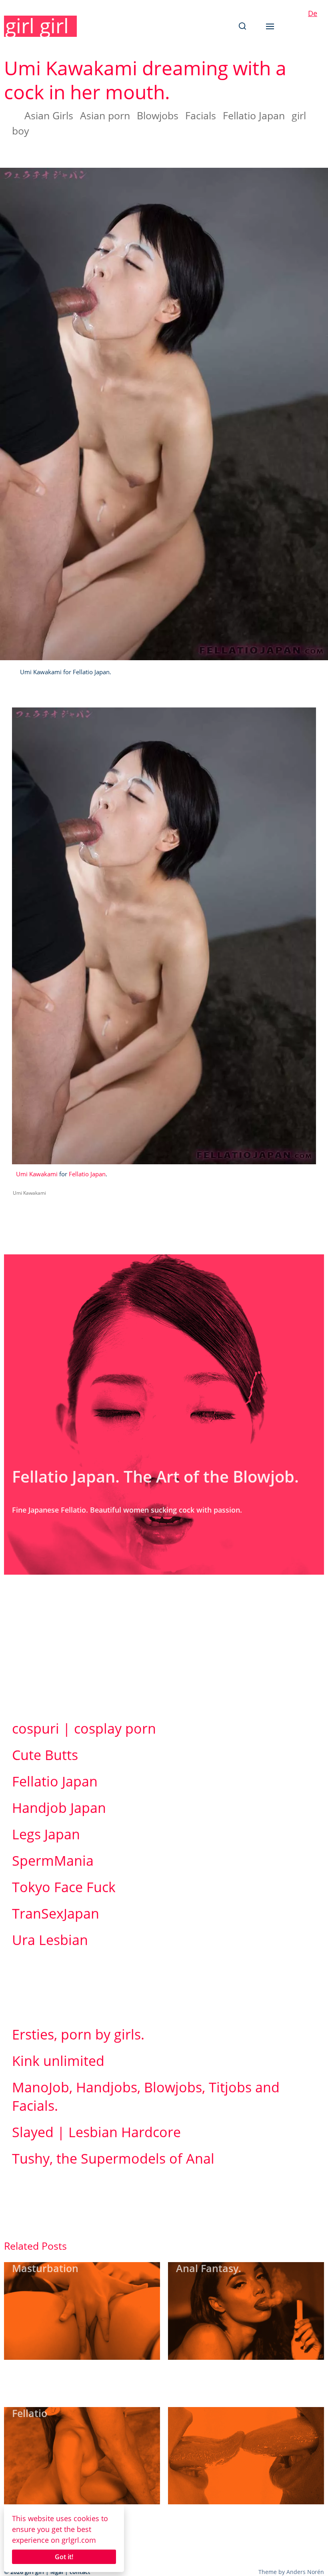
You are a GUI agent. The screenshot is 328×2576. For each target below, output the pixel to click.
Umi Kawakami (37, 1174)
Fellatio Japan (254, 115)
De (313, 13)
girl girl (37, 26)
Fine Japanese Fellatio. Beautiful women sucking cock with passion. (127, 1510)
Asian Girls (49, 115)
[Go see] (82, 2311)
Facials (201, 115)
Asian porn (105, 115)
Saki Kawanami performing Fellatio (78, 2406)
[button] (242, 26)
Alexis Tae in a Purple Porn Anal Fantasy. (241, 2262)
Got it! (64, 2557)
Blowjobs (158, 115)
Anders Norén (305, 2572)
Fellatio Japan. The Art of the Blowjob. (155, 1476)
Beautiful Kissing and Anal (240, 2400)
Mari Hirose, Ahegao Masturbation (61, 2262)
